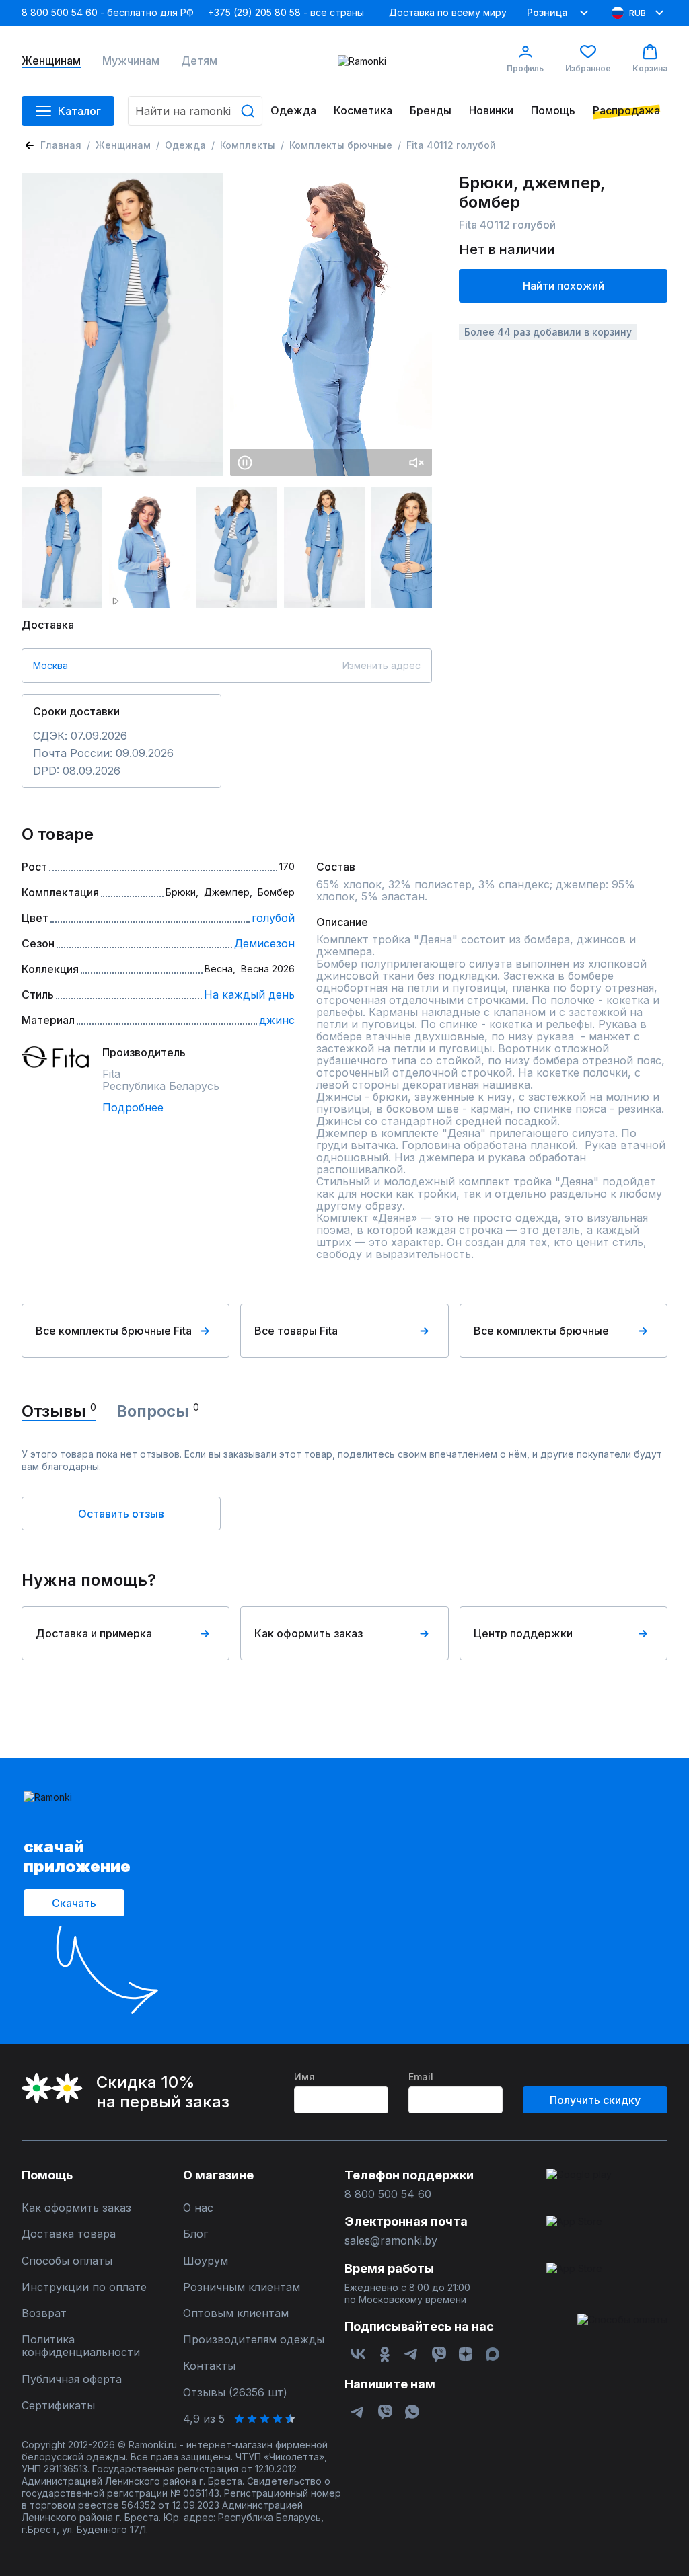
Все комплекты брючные (541, 1331)
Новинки (491, 111)
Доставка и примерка (94, 1633)
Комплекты (248, 145)
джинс (277, 1020)
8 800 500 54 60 (388, 2194)
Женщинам (51, 61)
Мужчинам (131, 61)
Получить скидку (595, 2100)
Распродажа (626, 111)
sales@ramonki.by (391, 2241)
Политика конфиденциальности (81, 2346)
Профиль (525, 68)
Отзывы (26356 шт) (235, 2393)
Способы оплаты (67, 2261)
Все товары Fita (296, 1331)
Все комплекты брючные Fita (114, 1331)
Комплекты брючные (341, 145)
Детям (199, 61)
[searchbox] (195, 111)
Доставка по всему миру (448, 12)
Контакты (209, 2366)
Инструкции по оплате (84, 2287)
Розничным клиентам (242, 2287)
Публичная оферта (72, 2379)
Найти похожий (564, 286)
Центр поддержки (523, 1633)
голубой (273, 918)
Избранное (588, 68)
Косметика (363, 111)
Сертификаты (58, 2406)
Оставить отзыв (121, 1514)
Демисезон (264, 943)
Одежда (293, 111)
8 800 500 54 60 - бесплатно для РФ (108, 12)
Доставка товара (69, 2234)
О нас (198, 2208)
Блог (195, 2234)
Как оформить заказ (309, 1633)
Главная (61, 145)
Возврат (44, 2313)
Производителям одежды (254, 2340)
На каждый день (249, 994)
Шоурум (206, 2261)
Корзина (650, 68)
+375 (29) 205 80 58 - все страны (286, 12)
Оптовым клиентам (236, 2313)
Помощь (553, 111)
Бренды (431, 111)
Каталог (79, 111)
